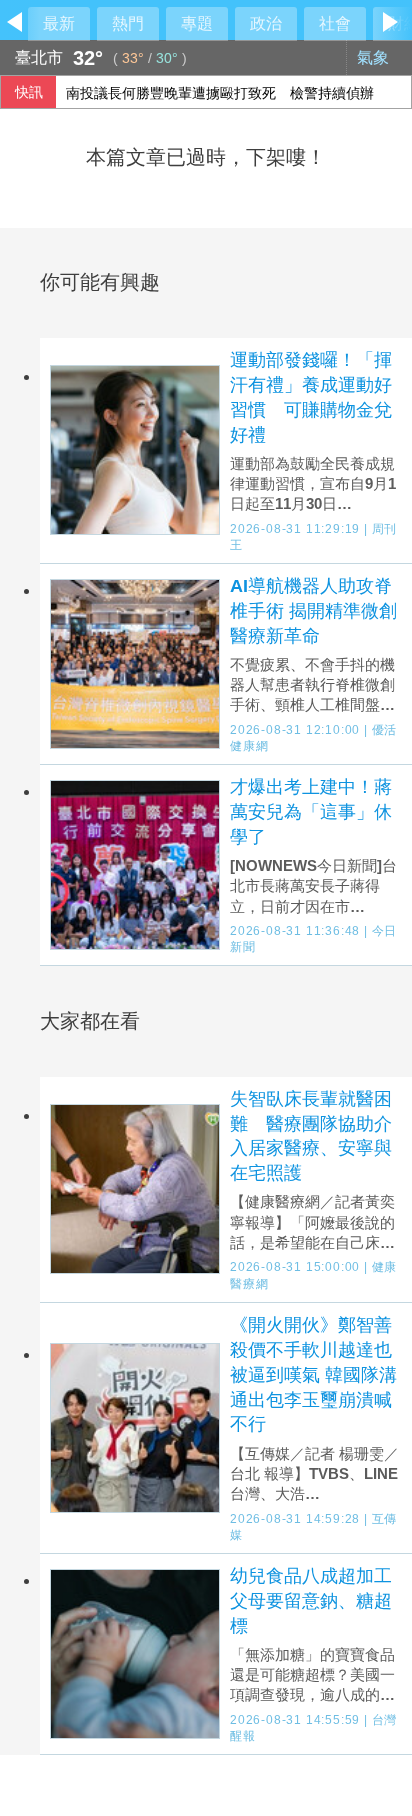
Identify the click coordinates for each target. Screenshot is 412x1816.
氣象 (375, 57)
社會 (335, 23)
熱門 (128, 23)
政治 (266, 23)
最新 (59, 23)
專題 (197, 23)
